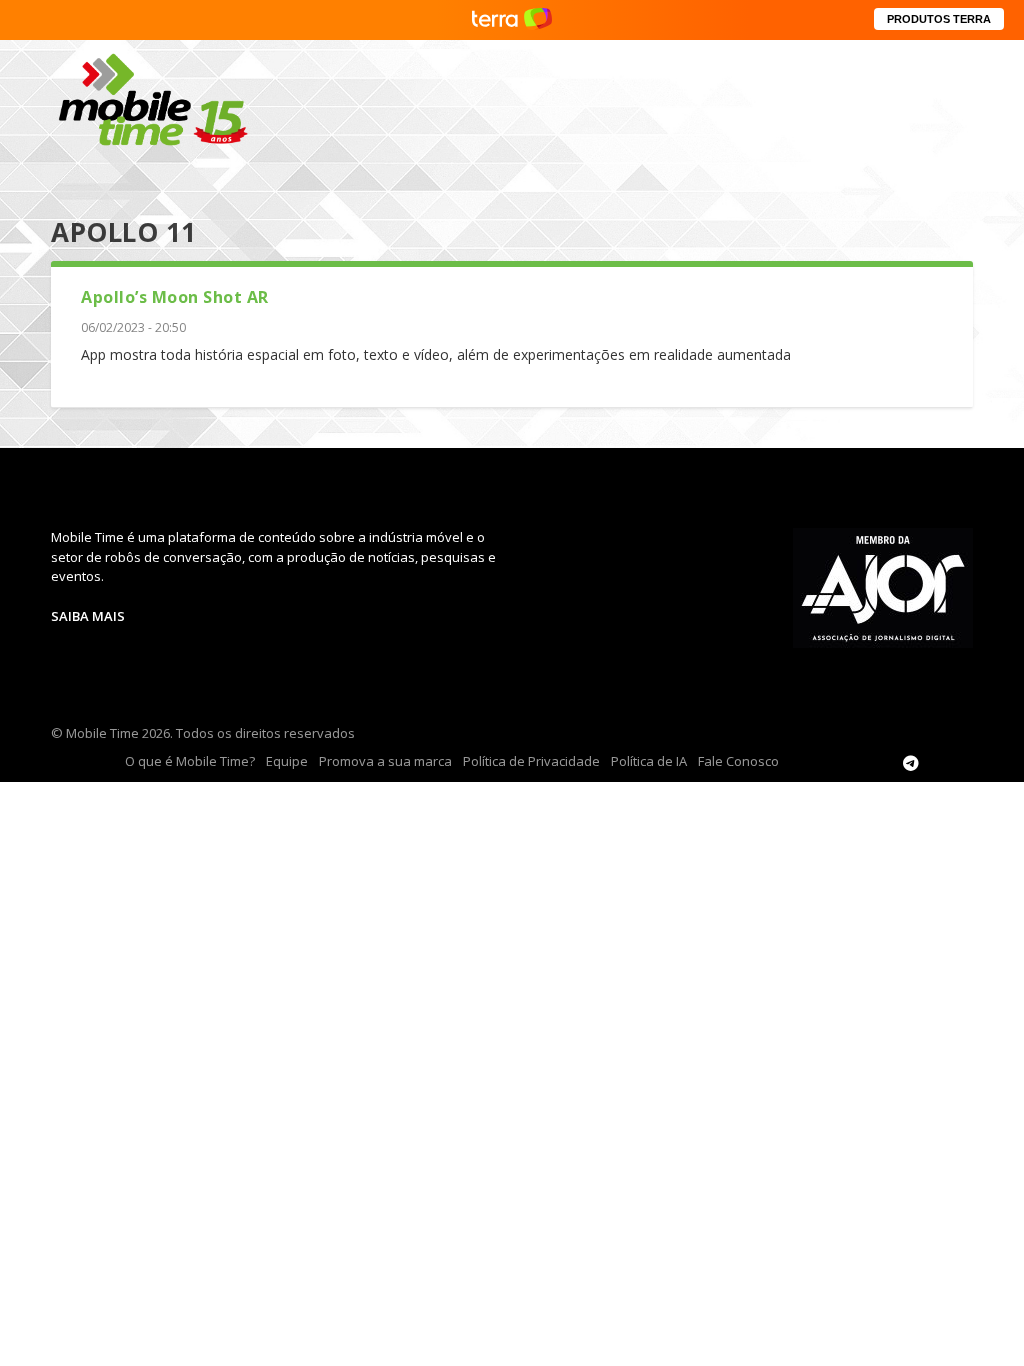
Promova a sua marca (385, 761)
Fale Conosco (738, 761)
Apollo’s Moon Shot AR (175, 297)
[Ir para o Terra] (512, 19)
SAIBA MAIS (88, 616)
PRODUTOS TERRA (939, 19)
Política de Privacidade (531, 761)
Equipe (287, 761)
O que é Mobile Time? (190, 761)
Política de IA (649, 761)
